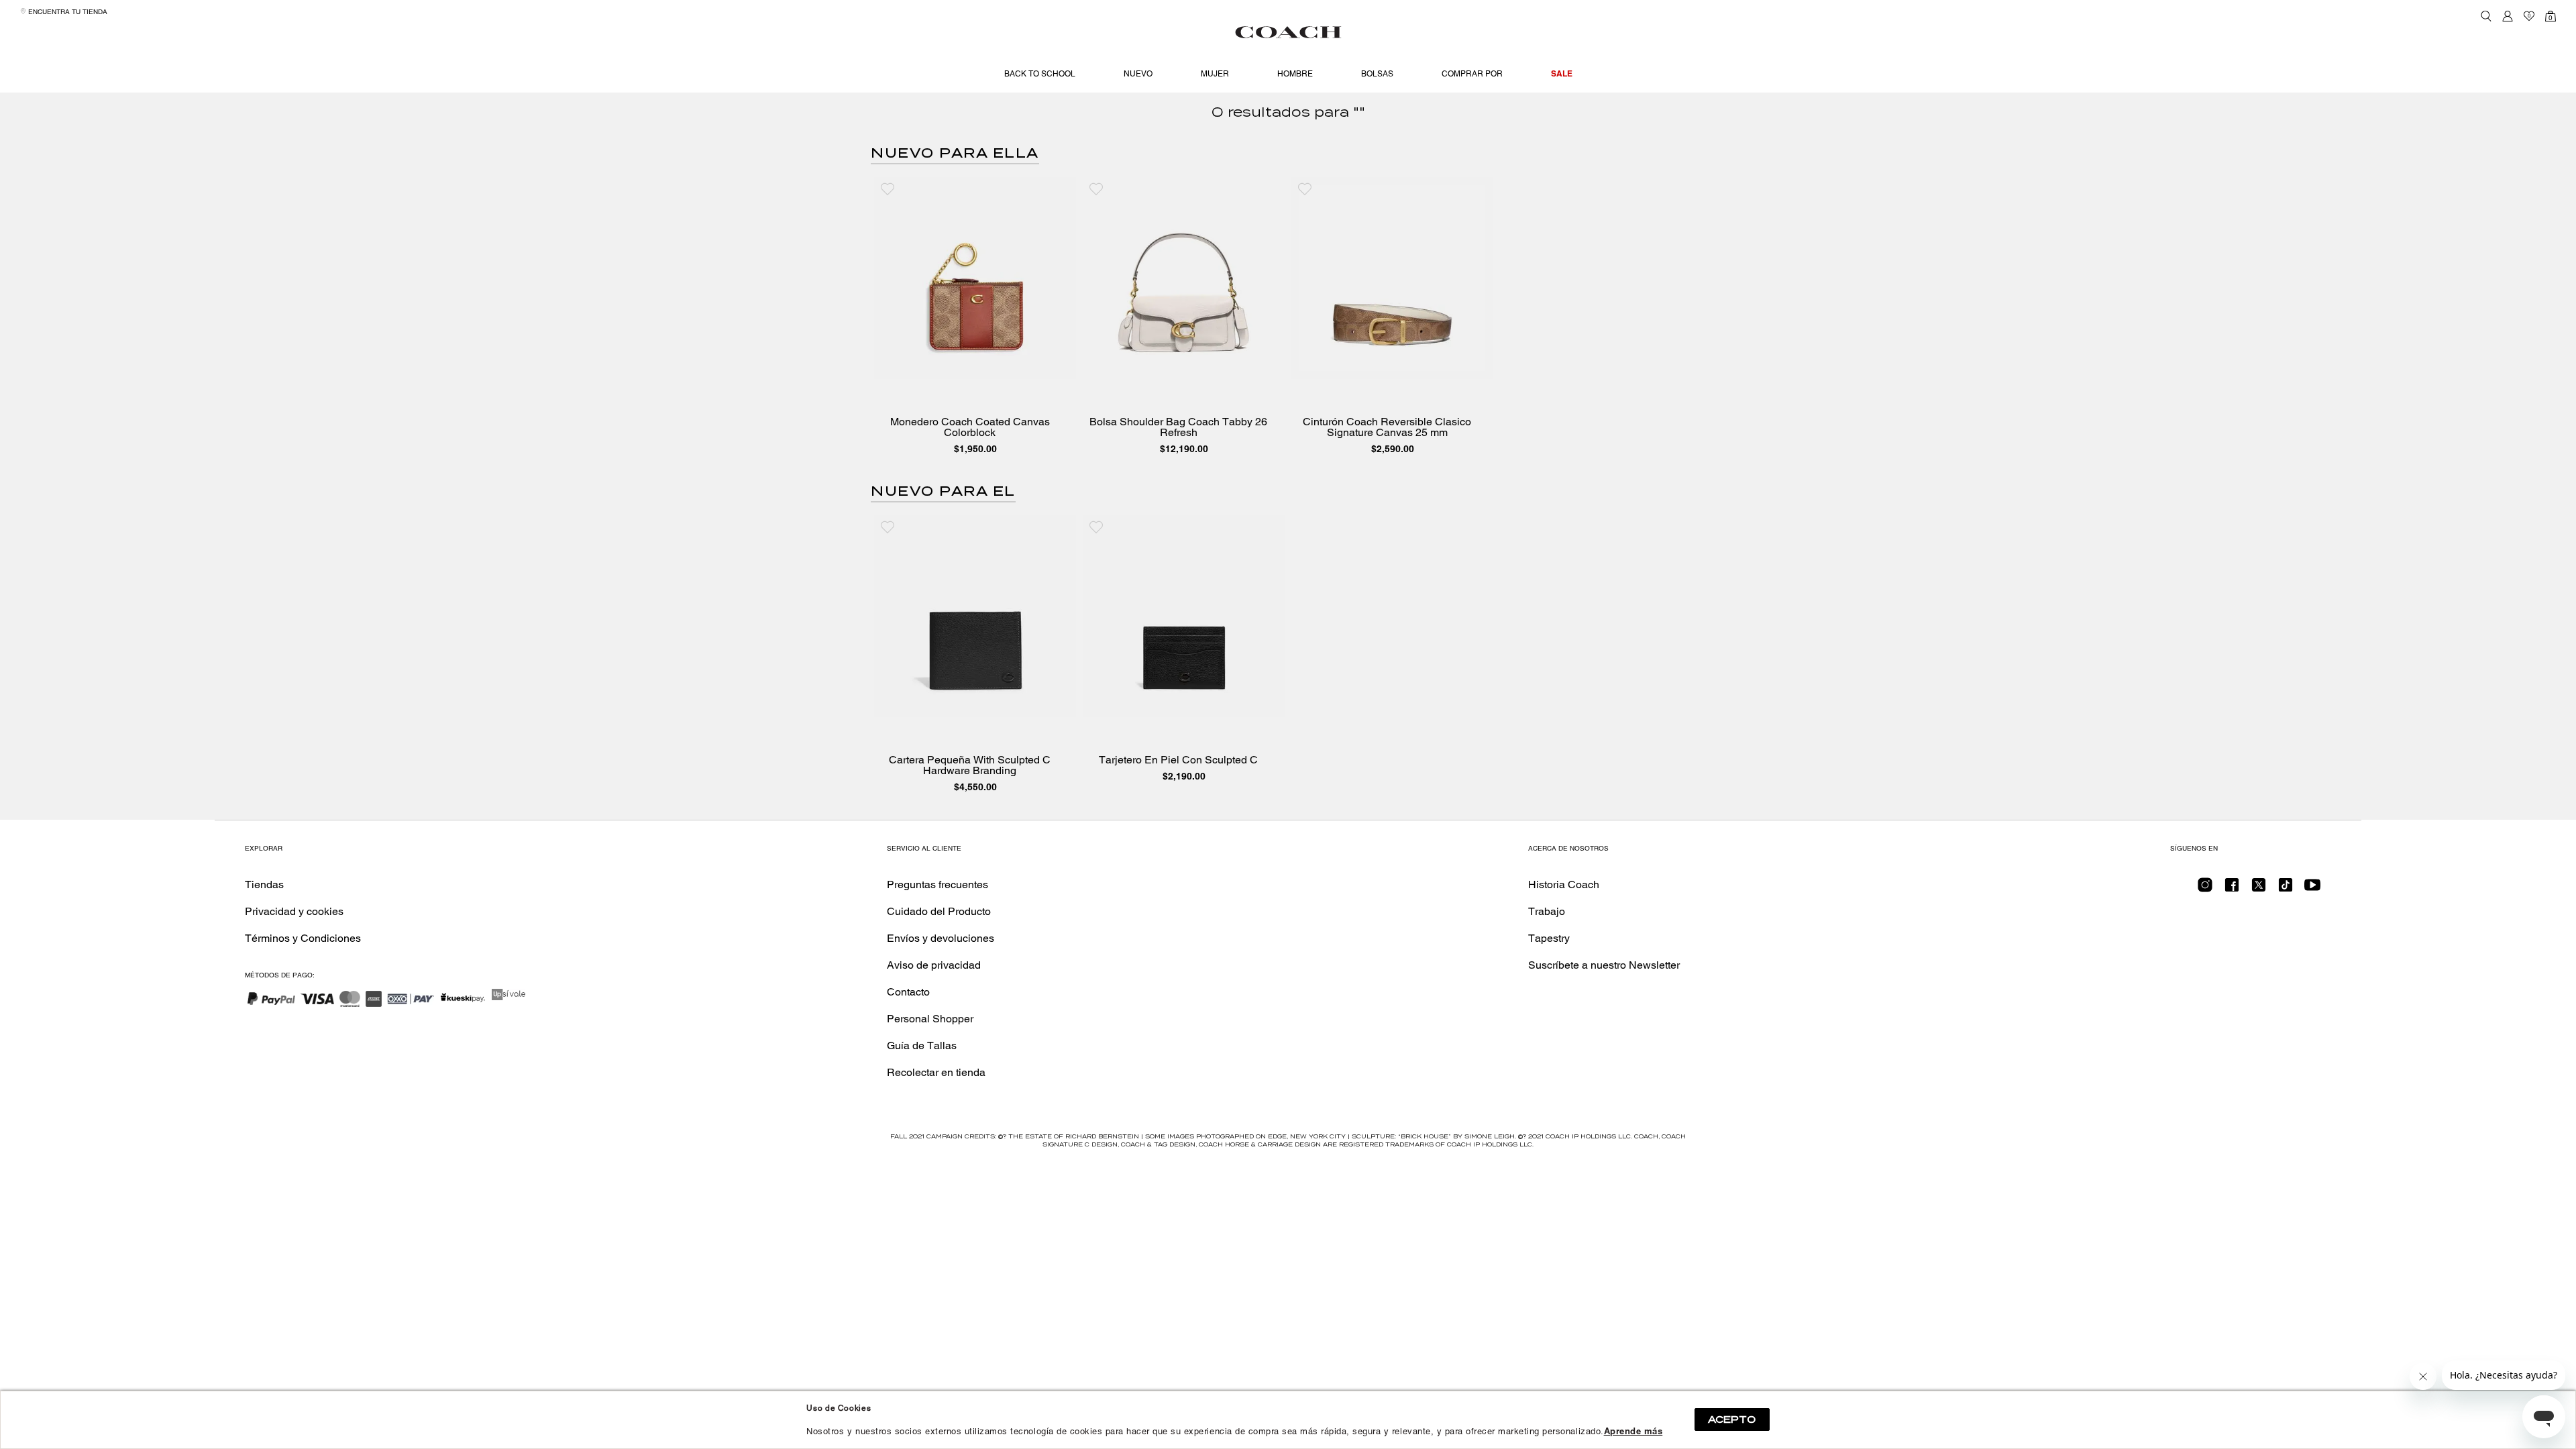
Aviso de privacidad (934, 965)
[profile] (2508, 16)
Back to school (1040, 74)
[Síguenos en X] (2259, 889)
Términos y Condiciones (303, 938)
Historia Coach (1564, 884)
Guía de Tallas (922, 1045)
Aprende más (1633, 1431)
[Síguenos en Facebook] (2232, 889)
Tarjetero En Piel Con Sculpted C (1178, 760)
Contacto (908, 992)
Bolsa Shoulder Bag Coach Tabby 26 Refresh (1178, 427)
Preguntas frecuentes (937, 884)
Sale (1562, 73)
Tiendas (264, 884)
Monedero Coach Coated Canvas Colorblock (970, 427)
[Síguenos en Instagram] (2205, 889)
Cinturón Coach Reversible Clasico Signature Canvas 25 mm (1387, 427)
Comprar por (1472, 74)
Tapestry (1549, 938)
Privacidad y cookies (294, 911)
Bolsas (1377, 74)
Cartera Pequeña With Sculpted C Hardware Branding (970, 765)
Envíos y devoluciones (941, 938)
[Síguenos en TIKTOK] (2286, 889)
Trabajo (1547, 911)
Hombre (1295, 74)
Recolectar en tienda (936, 1072)
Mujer (1215, 74)
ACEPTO (1732, 1419)
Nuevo (1138, 74)
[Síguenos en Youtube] (2312, 889)
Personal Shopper (930, 1019)
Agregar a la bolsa (985, 365)
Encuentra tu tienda (67, 12)
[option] (975, 319)
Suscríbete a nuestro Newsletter (1604, 965)
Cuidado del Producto (939, 911)
